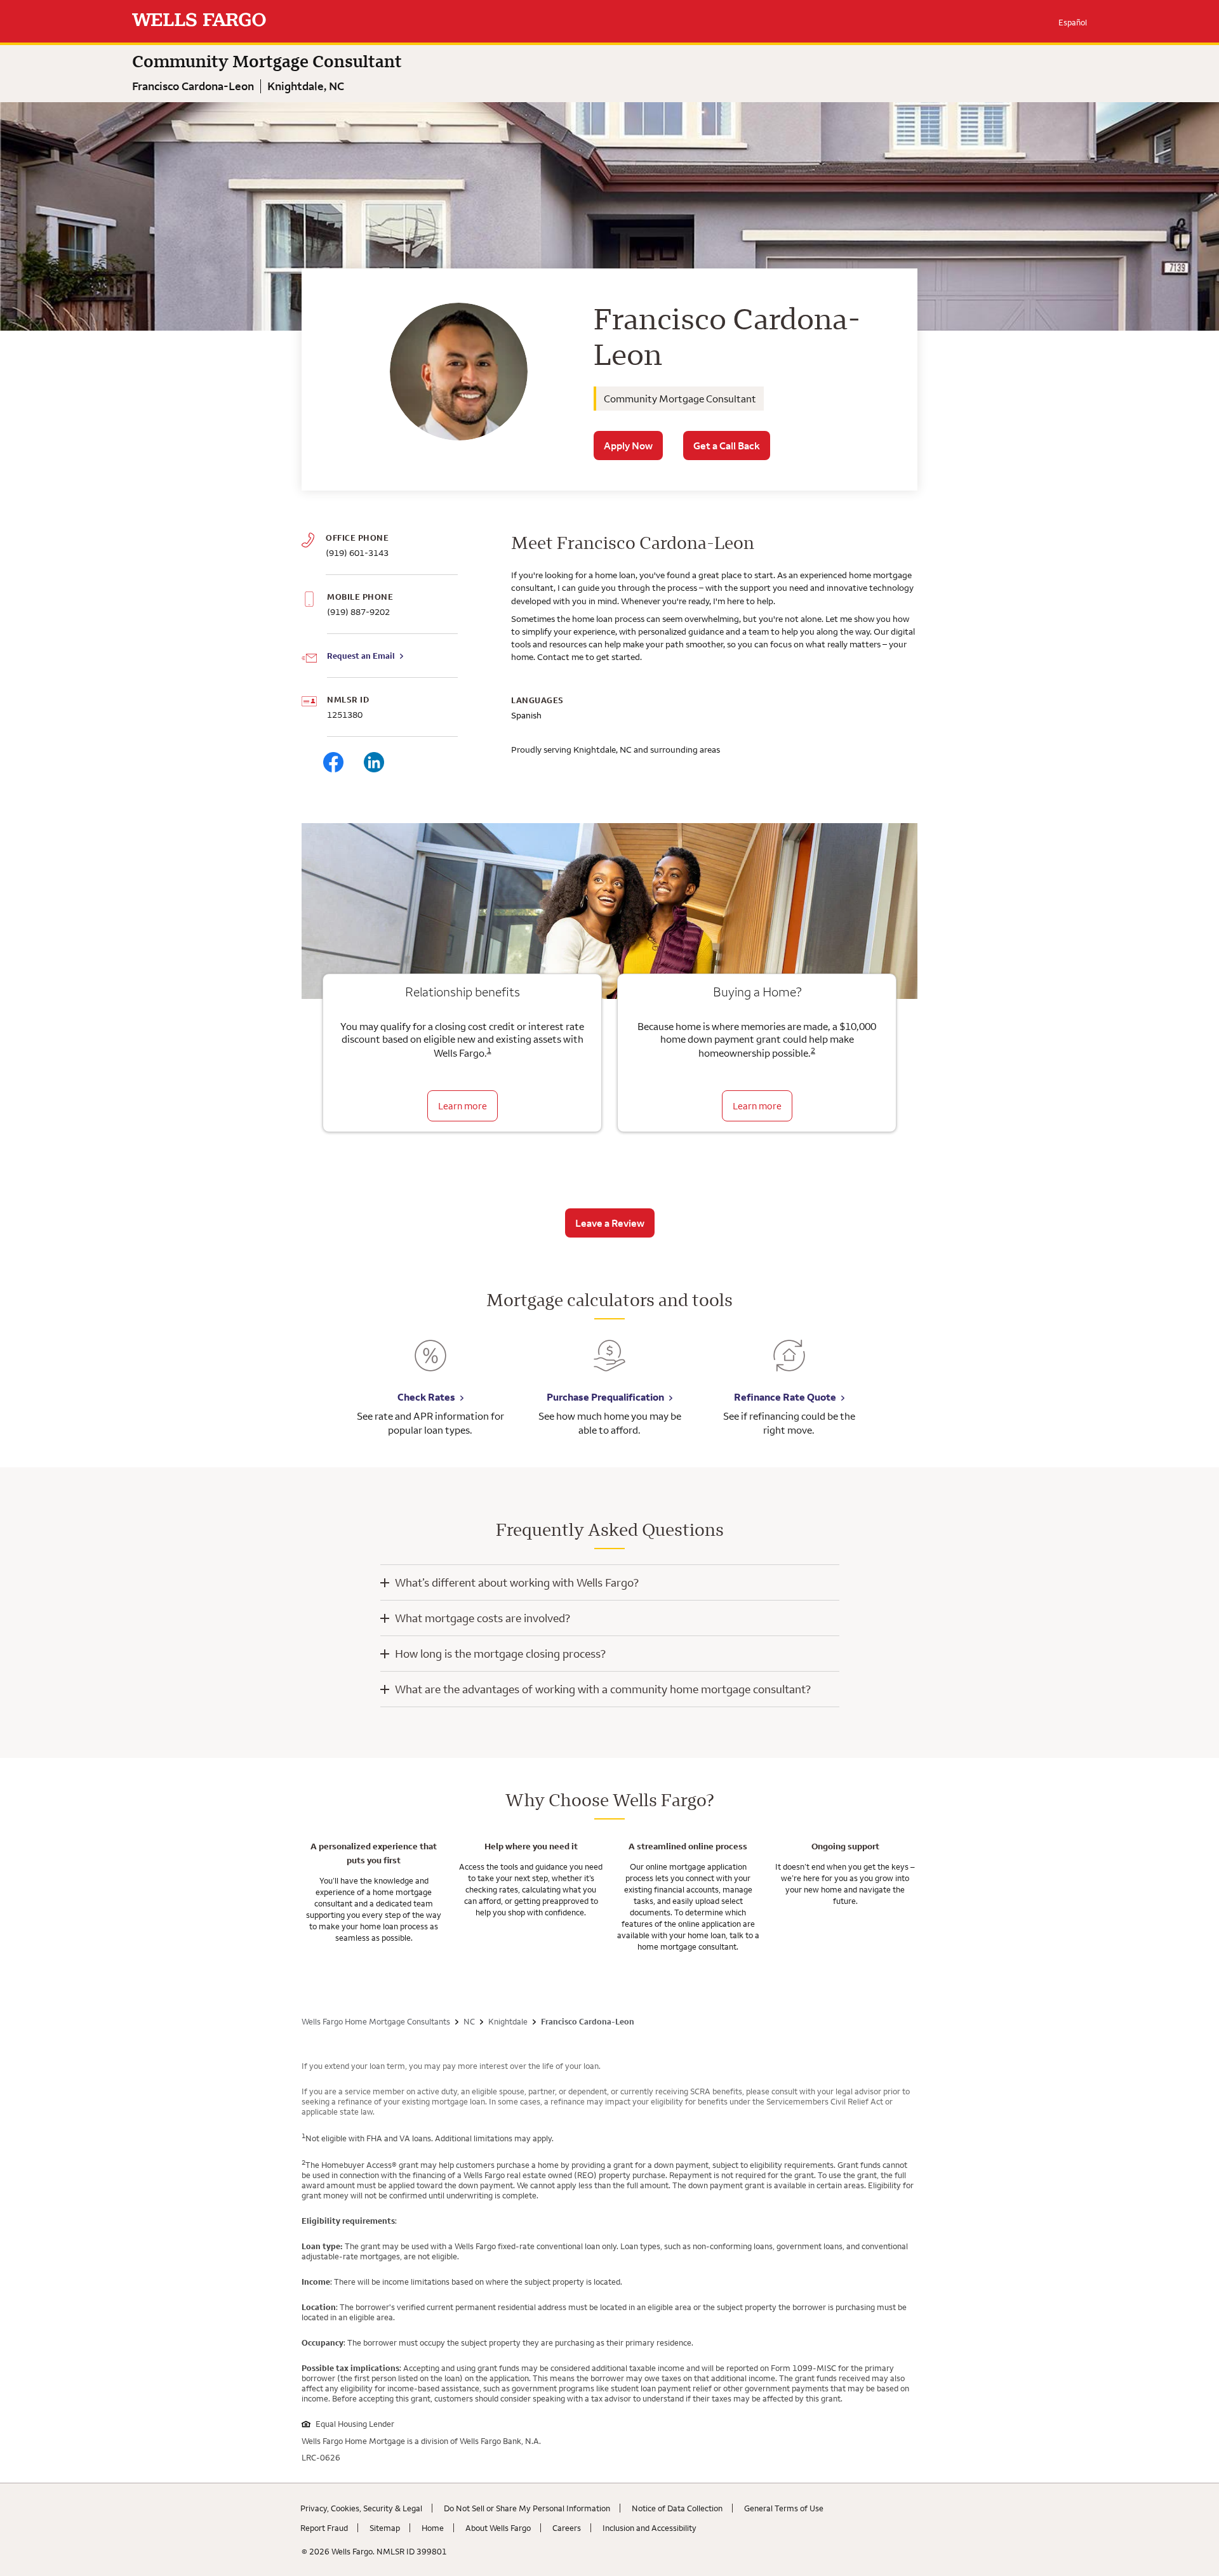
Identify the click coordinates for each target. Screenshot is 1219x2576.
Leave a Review (610, 1223)
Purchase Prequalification (605, 1397)
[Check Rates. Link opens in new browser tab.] (430, 1365)
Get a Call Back (727, 446)
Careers (567, 2528)
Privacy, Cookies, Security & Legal (361, 2508)
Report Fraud (324, 2528)
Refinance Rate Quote (785, 1397)
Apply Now (628, 446)
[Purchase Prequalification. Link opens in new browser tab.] (609, 1365)
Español (1073, 22)
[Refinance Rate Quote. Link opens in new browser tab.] (789, 1365)
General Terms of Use (784, 2508)
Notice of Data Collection (677, 2508)
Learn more (463, 1106)
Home (433, 2528)
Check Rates (426, 1397)
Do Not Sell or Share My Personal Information (527, 2508)
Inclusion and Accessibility (649, 2528)
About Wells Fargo (498, 2528)
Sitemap (385, 2528)
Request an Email (361, 656)
